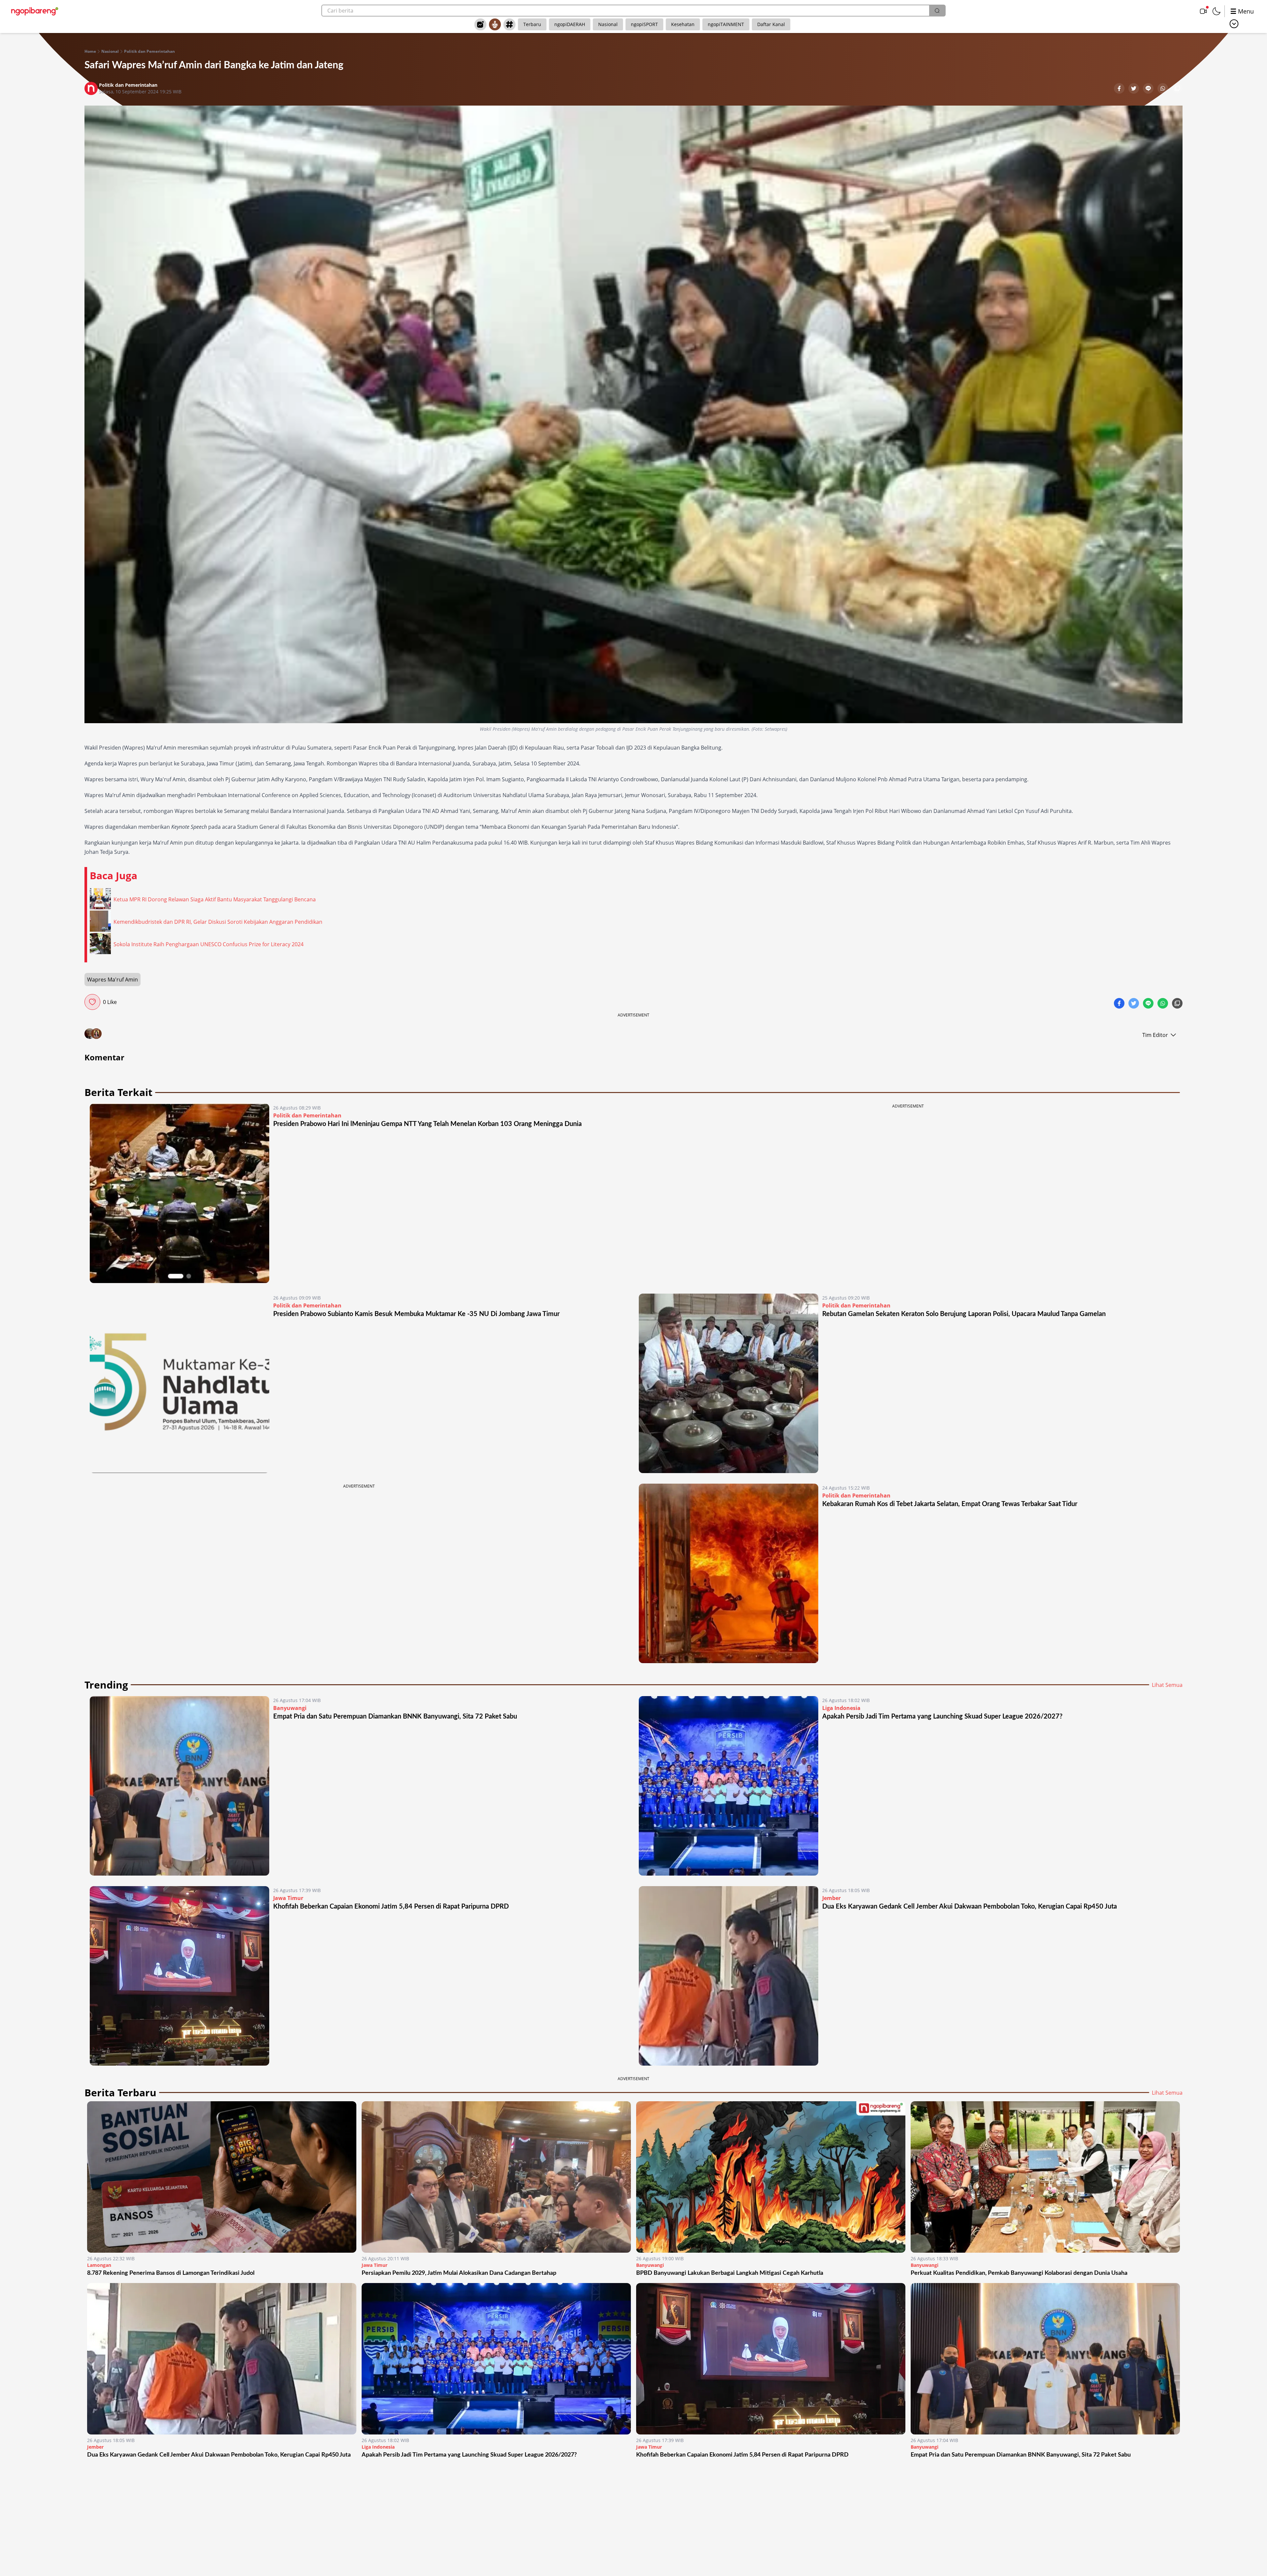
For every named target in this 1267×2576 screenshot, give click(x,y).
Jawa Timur (288, 1898)
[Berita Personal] (495, 24)
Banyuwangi (290, 1708)
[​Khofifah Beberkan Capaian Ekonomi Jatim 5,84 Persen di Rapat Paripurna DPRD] (179, 1976)
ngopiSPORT (644, 24)
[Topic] (509, 24)
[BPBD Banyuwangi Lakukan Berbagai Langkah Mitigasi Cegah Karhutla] (771, 2177)
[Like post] (92, 1002)
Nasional (608, 24)
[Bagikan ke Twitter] (1134, 89)
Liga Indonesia (841, 1708)
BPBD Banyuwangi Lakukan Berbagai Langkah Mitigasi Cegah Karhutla (730, 2273)
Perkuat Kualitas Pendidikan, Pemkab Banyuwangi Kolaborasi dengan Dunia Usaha (1019, 2273)
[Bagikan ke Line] (1149, 89)
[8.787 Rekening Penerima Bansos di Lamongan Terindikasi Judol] (222, 2177)
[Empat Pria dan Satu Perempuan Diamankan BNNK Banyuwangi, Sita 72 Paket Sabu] (179, 1786)
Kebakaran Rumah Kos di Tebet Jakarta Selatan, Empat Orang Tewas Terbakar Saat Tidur (950, 1504)
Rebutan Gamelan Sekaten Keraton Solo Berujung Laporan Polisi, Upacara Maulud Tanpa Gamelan (964, 1314)
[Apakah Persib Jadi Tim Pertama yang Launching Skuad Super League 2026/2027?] (729, 1786)
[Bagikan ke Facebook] (1120, 89)
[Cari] (937, 11)
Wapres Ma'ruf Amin (113, 980)
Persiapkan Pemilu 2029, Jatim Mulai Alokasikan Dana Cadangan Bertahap (459, 2273)
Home (90, 51)
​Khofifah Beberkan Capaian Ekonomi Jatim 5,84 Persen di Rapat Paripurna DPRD (391, 1907)
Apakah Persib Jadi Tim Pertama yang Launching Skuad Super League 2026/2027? (942, 1717)
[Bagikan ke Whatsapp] (1163, 89)
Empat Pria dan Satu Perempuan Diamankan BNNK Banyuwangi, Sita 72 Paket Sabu (395, 1717)
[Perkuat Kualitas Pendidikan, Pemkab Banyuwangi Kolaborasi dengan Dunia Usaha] (1045, 2177)
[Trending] (480, 24)
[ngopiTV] (1203, 11)
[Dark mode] (1217, 11)
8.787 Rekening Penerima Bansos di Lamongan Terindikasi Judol (171, 2273)
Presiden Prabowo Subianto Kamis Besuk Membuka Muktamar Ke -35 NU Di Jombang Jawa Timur (416, 1314)
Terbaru (532, 24)
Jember (831, 1898)
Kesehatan (683, 24)
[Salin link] (1177, 89)
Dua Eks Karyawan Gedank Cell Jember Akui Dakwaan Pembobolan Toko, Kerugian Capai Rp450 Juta (970, 1907)
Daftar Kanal (771, 24)
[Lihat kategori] (1234, 24)
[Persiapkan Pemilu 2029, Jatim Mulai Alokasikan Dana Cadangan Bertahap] (496, 2177)
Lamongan (99, 2265)
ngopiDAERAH (570, 24)
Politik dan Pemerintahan (149, 51)
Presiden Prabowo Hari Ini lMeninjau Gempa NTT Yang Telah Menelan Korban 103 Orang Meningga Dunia (427, 1124)
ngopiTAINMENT (726, 24)
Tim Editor (1155, 1035)
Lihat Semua (1167, 1685)
